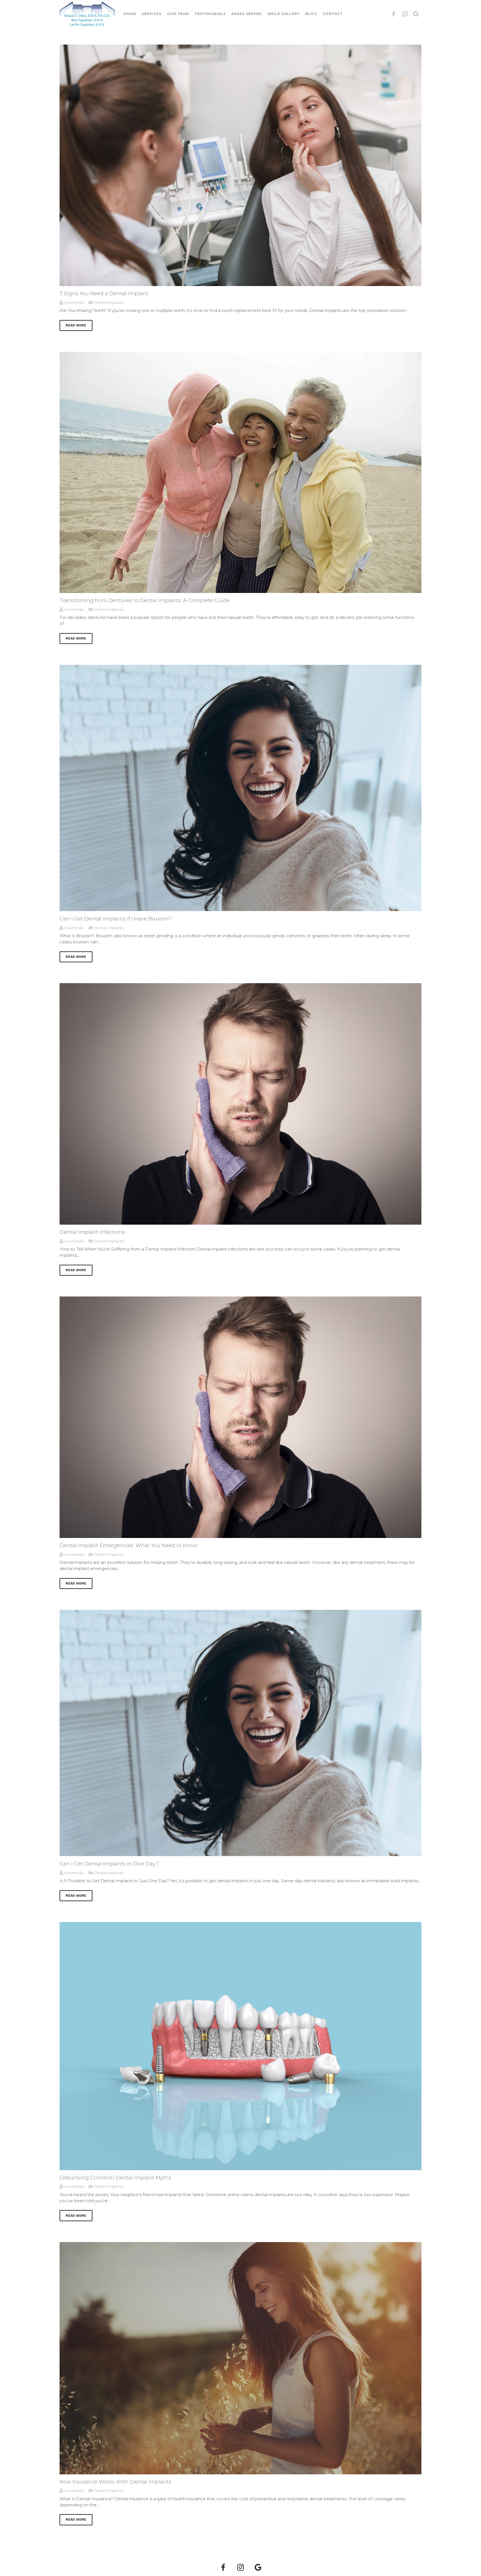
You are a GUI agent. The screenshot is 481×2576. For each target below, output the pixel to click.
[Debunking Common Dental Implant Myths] (240, 2046)
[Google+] (416, 14)
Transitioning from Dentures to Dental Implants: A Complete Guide (144, 600)
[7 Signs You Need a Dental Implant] (240, 165)
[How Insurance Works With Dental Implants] (240, 2358)
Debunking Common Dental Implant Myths (115, 2178)
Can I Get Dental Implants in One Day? (109, 1864)
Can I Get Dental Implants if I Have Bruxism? (116, 919)
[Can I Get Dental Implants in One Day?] (240, 1733)
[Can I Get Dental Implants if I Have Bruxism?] (240, 788)
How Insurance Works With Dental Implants (115, 2482)
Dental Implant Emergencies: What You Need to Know (129, 1545)
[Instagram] (405, 14)
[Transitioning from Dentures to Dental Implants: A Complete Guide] (240, 472)
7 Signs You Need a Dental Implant (104, 294)
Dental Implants (109, 302)
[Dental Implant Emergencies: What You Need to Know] (240, 1417)
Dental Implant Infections (92, 1232)
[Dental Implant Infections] (240, 1104)
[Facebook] (394, 14)
